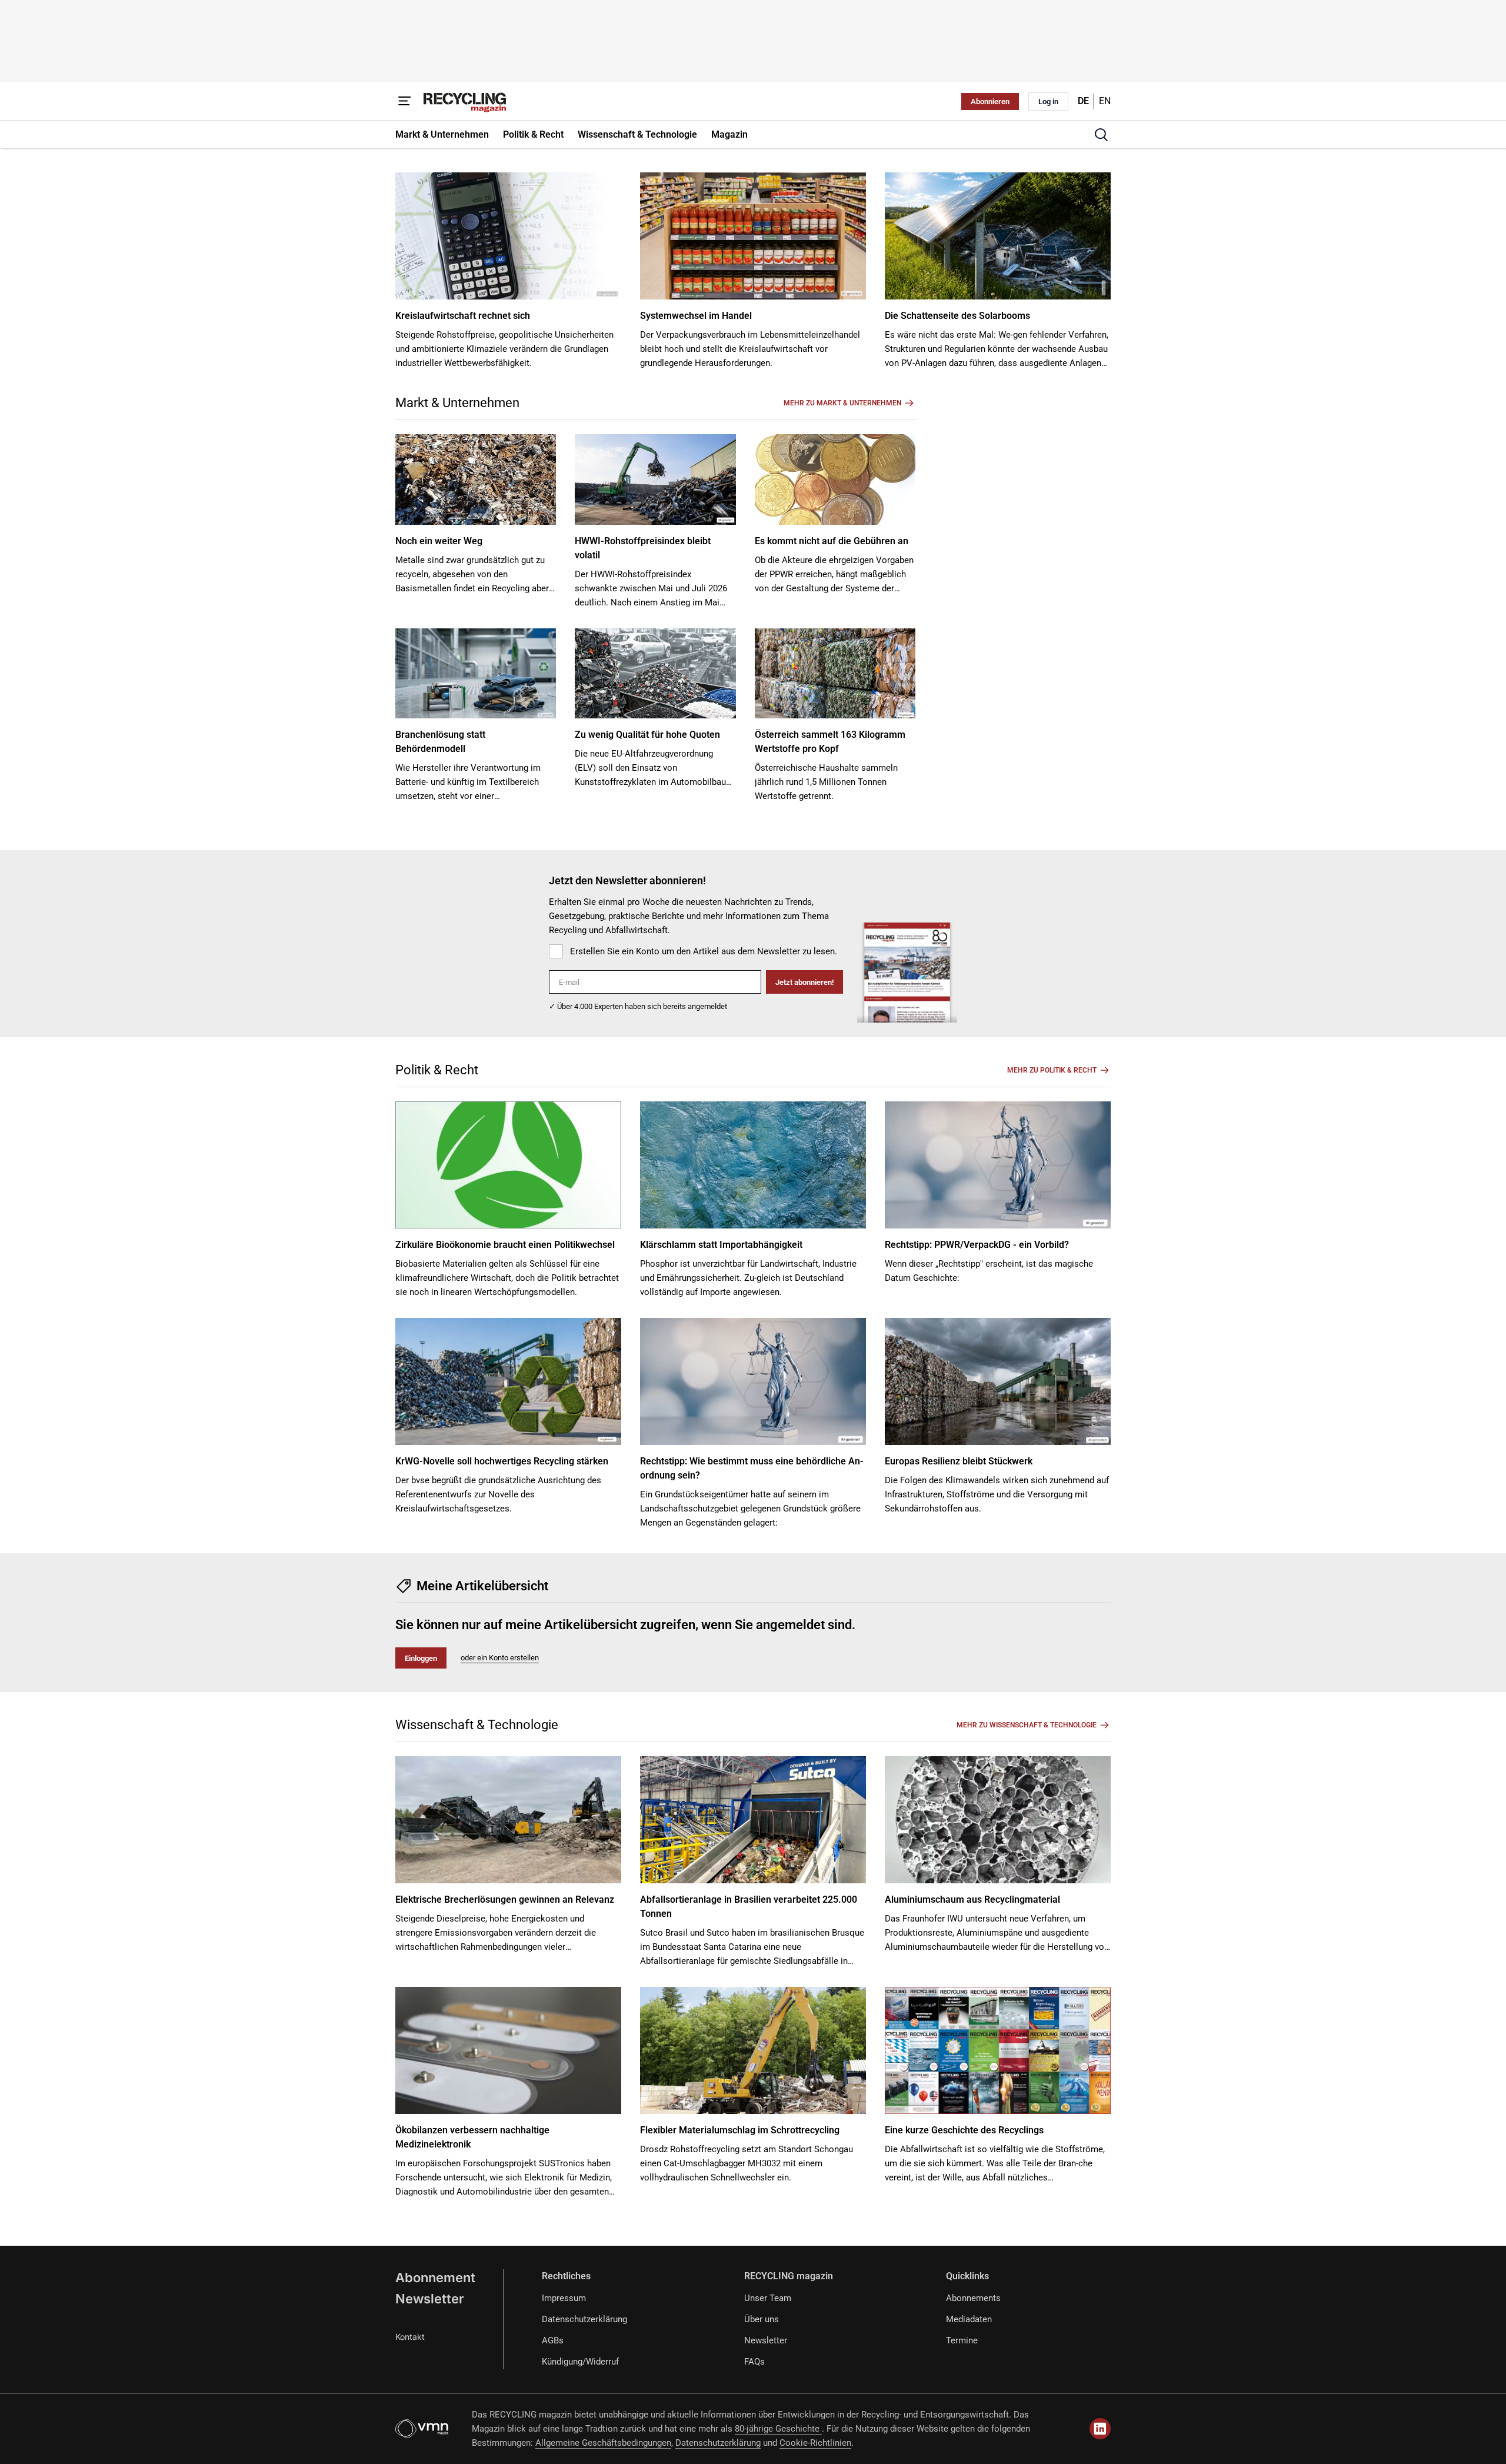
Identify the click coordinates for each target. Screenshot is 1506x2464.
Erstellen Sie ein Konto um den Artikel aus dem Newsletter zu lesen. (704, 951)
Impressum (564, 2298)
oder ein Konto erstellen (500, 1658)
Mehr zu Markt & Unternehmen (842, 403)
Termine (962, 2340)
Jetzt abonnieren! (804, 982)
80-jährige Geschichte (778, 2429)
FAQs (754, 2362)
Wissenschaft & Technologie (477, 1725)
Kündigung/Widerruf (580, 2362)
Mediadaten (969, 2319)
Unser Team (768, 2298)
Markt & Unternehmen (457, 403)
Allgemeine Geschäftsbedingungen (603, 2443)
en (1105, 101)
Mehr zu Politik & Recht (1052, 1070)
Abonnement (435, 2277)
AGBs (553, 2340)
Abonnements (973, 2298)
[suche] (1101, 135)
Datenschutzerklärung (584, 2319)
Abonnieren (990, 101)
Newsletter (430, 2299)
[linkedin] (1100, 2429)
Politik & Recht (437, 1070)
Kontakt (410, 2337)
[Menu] (405, 101)
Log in (1048, 101)
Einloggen (421, 1658)
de (1083, 101)
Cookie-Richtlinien (815, 2443)
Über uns (762, 2319)
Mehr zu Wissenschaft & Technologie (1027, 1725)
